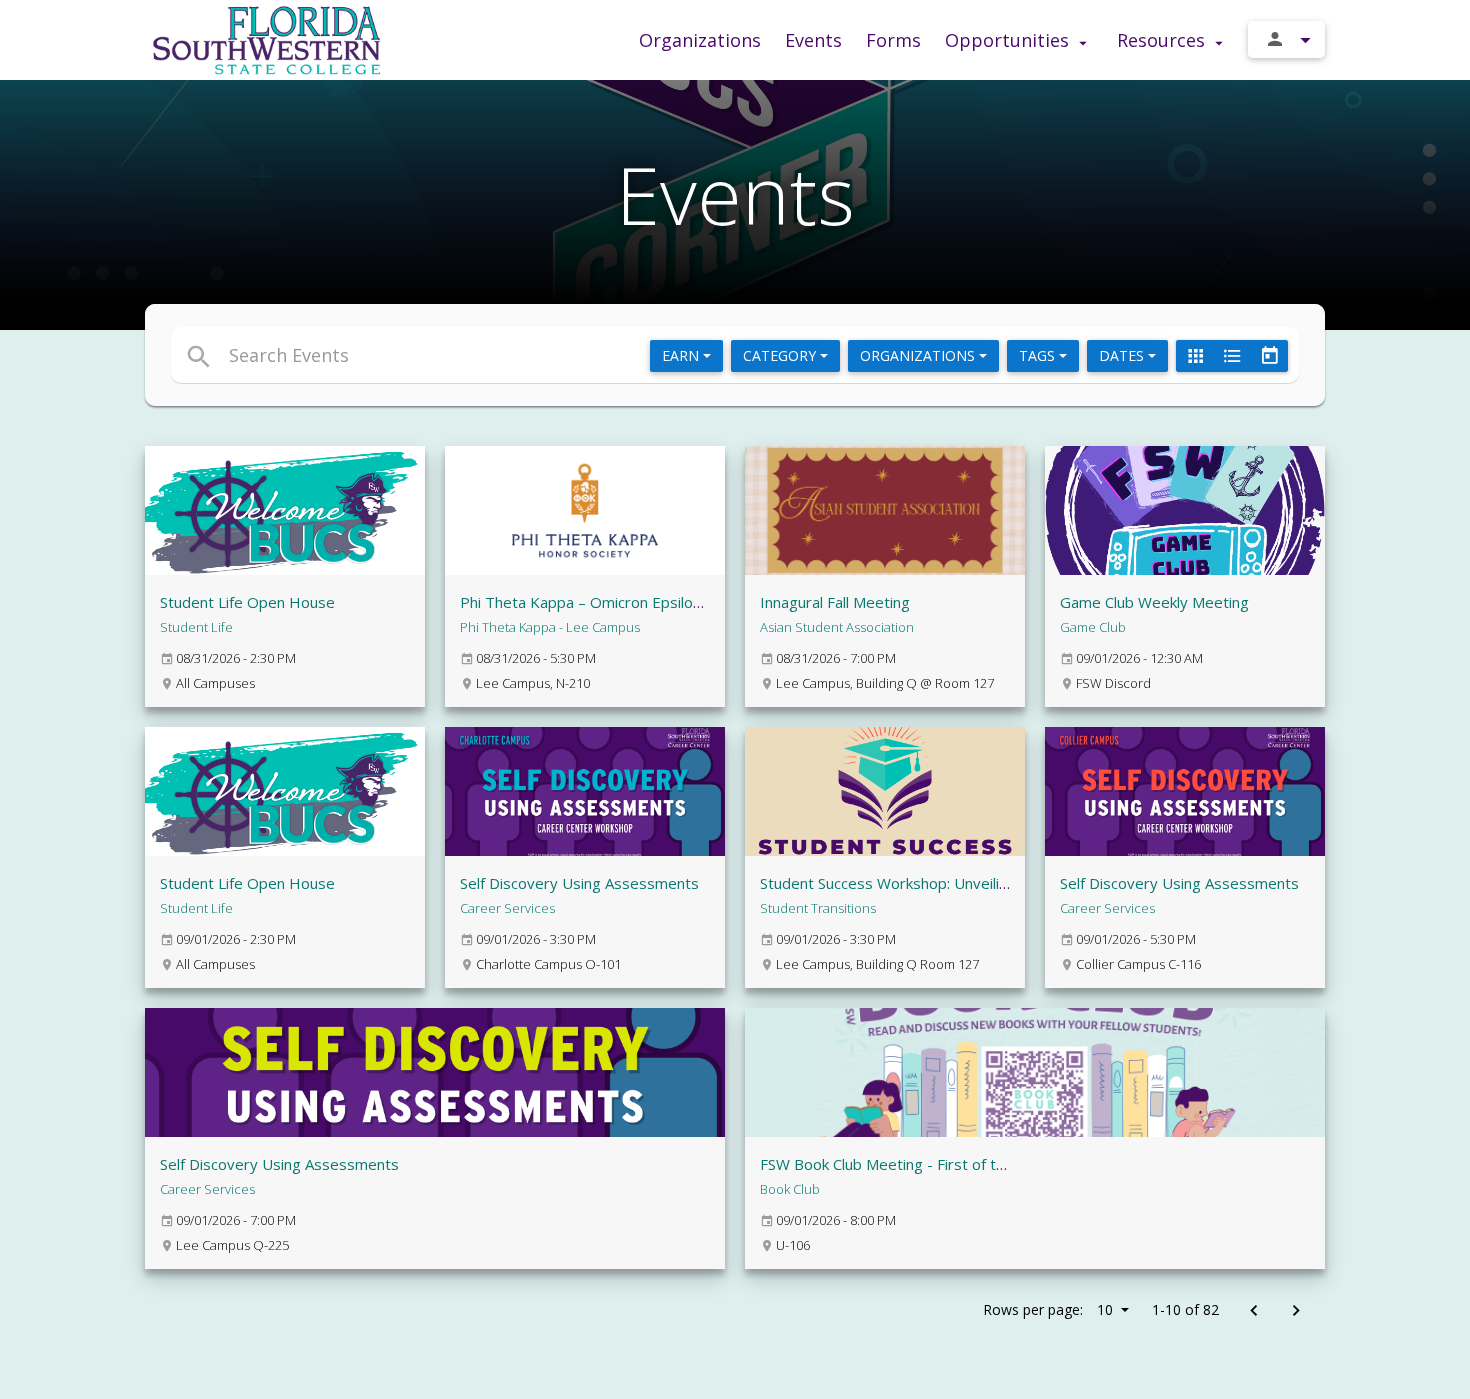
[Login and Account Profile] (1286, 39)
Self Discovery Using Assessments (579, 883)
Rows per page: (1048, 1309)
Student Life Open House (247, 602)
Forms (893, 40)
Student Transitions (818, 908)
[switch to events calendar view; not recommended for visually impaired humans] (1269, 356)
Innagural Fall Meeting (835, 602)
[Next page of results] (1295, 1311)
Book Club (790, 1189)
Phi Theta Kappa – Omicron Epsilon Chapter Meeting (640, 602)
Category (781, 355)
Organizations (700, 40)
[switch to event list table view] (1232, 356)
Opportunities (1009, 40)
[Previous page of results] (1253, 1311)
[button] (552, 355)
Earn (682, 355)
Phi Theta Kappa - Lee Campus (550, 627)
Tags (1039, 355)
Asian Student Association (837, 627)
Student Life (196, 627)
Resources (1163, 40)
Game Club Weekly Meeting (1154, 602)
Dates (1123, 355)
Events (813, 40)
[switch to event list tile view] (1195, 356)
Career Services (507, 908)
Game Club (1093, 627)
